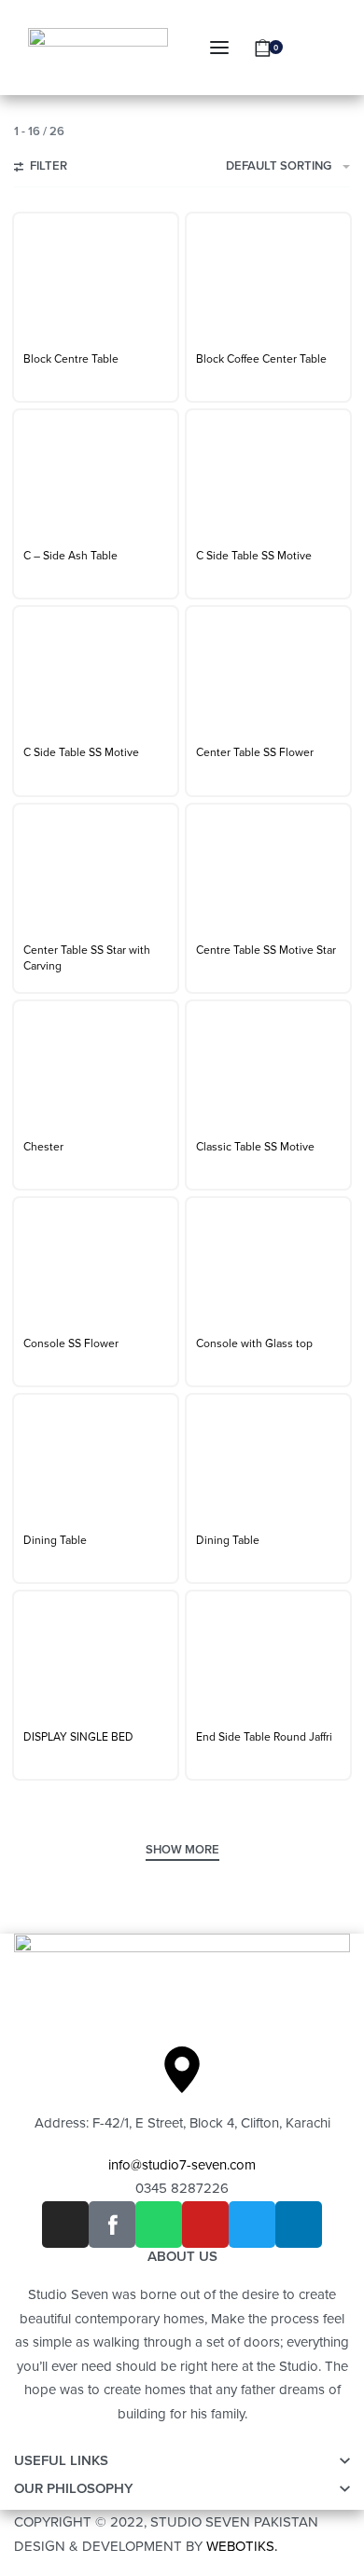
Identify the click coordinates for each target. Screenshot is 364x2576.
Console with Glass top (254, 1343)
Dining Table (55, 1540)
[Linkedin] (299, 2225)
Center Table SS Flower (255, 752)
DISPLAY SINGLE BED (78, 1737)
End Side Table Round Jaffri (264, 1737)
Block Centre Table (71, 359)
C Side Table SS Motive (254, 556)
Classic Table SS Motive (255, 1147)
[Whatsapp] (159, 2225)
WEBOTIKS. (242, 2546)
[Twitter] (252, 2225)
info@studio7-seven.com (182, 2165)
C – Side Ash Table (70, 556)
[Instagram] (65, 2225)
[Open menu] (219, 48)
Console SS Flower (71, 1343)
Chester (43, 1147)
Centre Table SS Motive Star (266, 950)
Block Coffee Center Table (261, 359)
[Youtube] (205, 2225)
